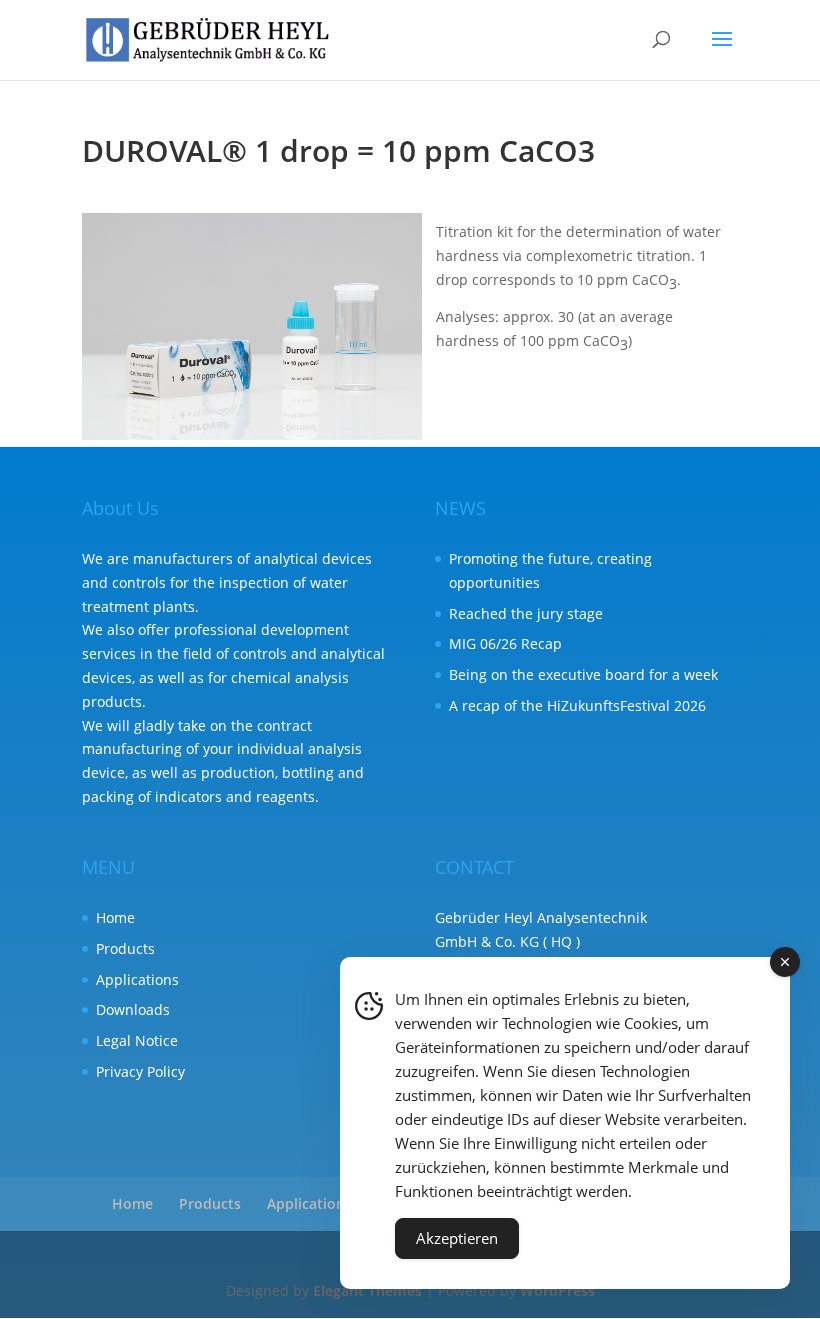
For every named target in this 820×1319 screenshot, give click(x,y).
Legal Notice (137, 1040)
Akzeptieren (457, 1238)
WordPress (557, 1290)
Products (125, 948)
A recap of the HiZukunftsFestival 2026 (577, 705)
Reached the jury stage (526, 613)
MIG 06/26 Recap (505, 643)
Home (115, 917)
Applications (137, 979)
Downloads (133, 1009)
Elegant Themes (367, 1290)
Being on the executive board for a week (583, 674)
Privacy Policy (140, 1071)
